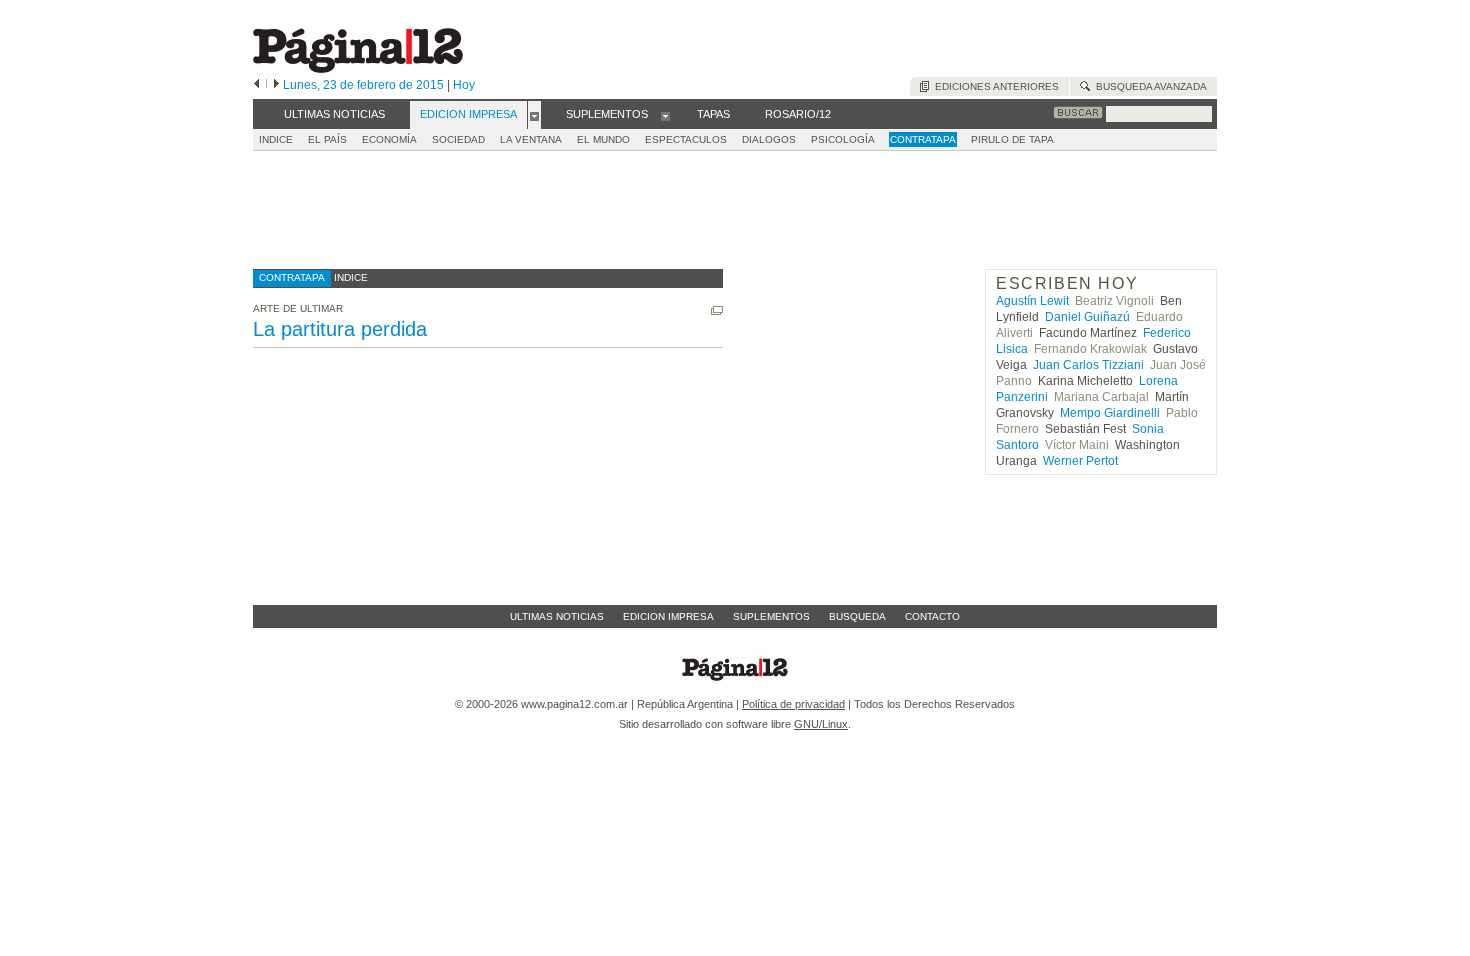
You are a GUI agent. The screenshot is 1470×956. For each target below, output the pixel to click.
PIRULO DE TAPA (1012, 139)
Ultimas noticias (557, 616)
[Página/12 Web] (358, 68)
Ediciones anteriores (994, 86)
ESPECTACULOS (686, 139)
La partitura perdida (340, 329)
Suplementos (771, 616)
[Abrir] (534, 115)
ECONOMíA (389, 139)
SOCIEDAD (458, 139)
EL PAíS (327, 139)
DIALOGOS (769, 139)
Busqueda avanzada (1148, 86)
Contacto (932, 616)
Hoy (464, 85)
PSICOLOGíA (843, 139)
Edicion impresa (668, 616)
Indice (276, 139)
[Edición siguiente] (276, 85)
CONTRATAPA (923, 139)
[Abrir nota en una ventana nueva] (717, 310)
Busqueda (857, 616)
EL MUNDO (603, 139)
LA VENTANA (531, 139)
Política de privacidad (793, 704)
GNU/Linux (821, 724)
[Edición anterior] (256, 85)
